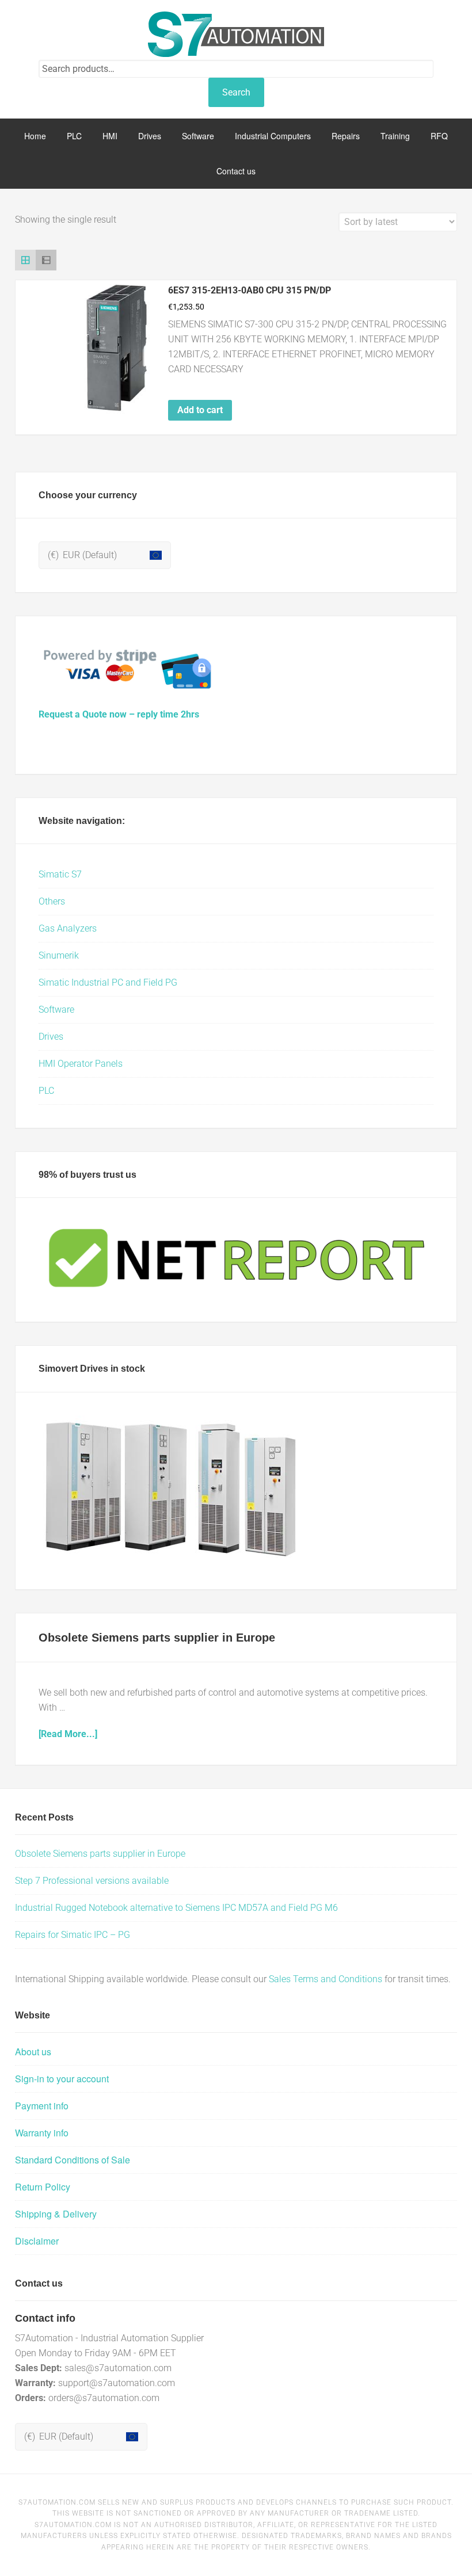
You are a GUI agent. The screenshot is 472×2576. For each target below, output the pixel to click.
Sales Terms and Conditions (326, 1979)
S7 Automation (236, 35)
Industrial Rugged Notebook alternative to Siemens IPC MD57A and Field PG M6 (176, 1908)
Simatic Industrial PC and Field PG (108, 982)
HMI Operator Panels (81, 1064)
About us (33, 2052)
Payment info (42, 2106)
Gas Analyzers (68, 928)
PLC (46, 1091)
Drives (51, 1037)
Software (56, 1010)
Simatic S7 (60, 874)
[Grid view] (25, 260)
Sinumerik (59, 955)
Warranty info (42, 2133)
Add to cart (200, 410)
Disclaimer (37, 2241)
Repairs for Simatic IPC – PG (73, 1935)
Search (236, 92)
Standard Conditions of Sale (73, 2160)
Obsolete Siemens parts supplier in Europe (157, 1638)
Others (52, 901)
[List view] (46, 260)
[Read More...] (68, 1734)
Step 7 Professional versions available (92, 1881)
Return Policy (43, 2187)
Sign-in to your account (62, 2079)
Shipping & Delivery (56, 2214)
